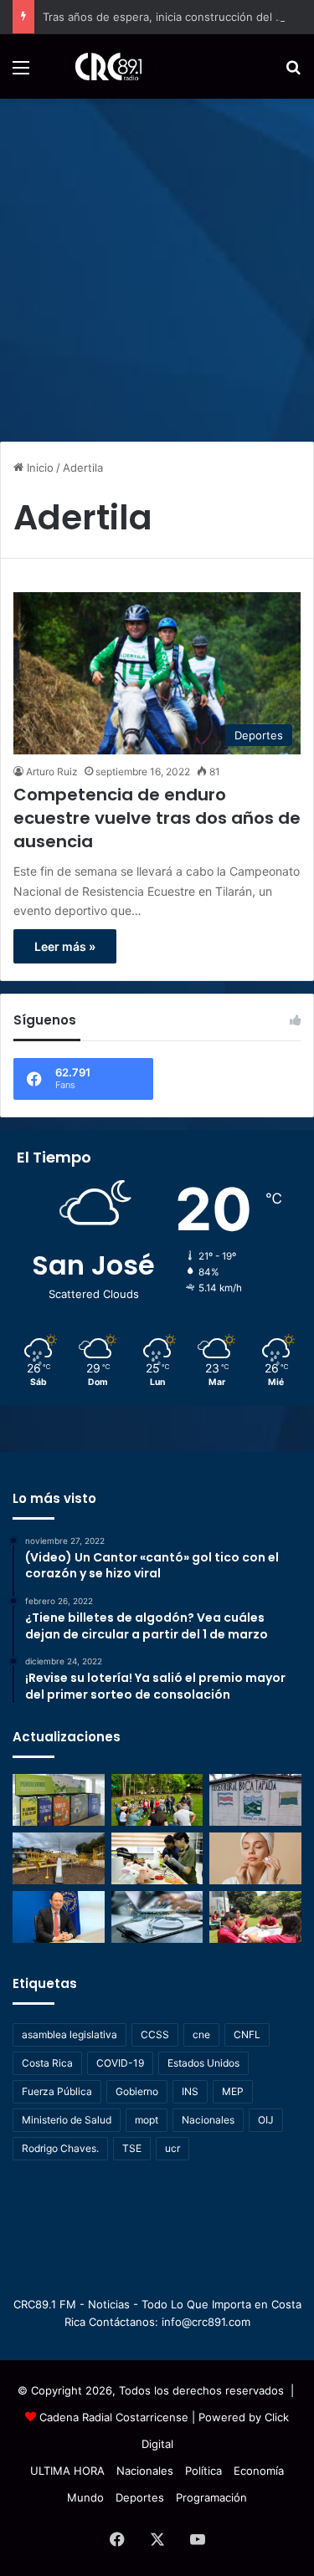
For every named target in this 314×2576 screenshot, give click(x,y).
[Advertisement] (157, 264)
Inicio (39, 468)
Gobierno (137, 2091)
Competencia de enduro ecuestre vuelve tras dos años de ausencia (157, 818)
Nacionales (208, 2120)
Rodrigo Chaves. (60, 2148)
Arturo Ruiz (52, 772)
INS (190, 2091)
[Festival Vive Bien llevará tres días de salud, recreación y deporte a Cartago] (157, 1800)
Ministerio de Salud (67, 2120)
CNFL (247, 2034)
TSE (132, 2148)
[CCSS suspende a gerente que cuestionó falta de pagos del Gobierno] (59, 1917)
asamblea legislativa (69, 2034)
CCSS (155, 2034)
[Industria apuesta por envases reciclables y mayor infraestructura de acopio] (59, 1800)
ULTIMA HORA (67, 2471)
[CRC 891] (99, 66)
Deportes (140, 2497)
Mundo (85, 2497)
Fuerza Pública (57, 2091)
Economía (259, 2471)
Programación (211, 2497)
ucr (172, 2148)
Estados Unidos (203, 2063)
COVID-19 (120, 2063)
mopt (147, 2120)
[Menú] (21, 73)
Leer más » (65, 946)
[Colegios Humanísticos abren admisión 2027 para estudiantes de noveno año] (255, 1917)
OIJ (266, 2120)
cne (201, 2034)
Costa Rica (47, 2063)
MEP (233, 2091)
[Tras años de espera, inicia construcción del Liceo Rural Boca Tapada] (255, 1800)
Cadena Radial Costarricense (114, 2417)
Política (203, 2471)
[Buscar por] (293, 73)
